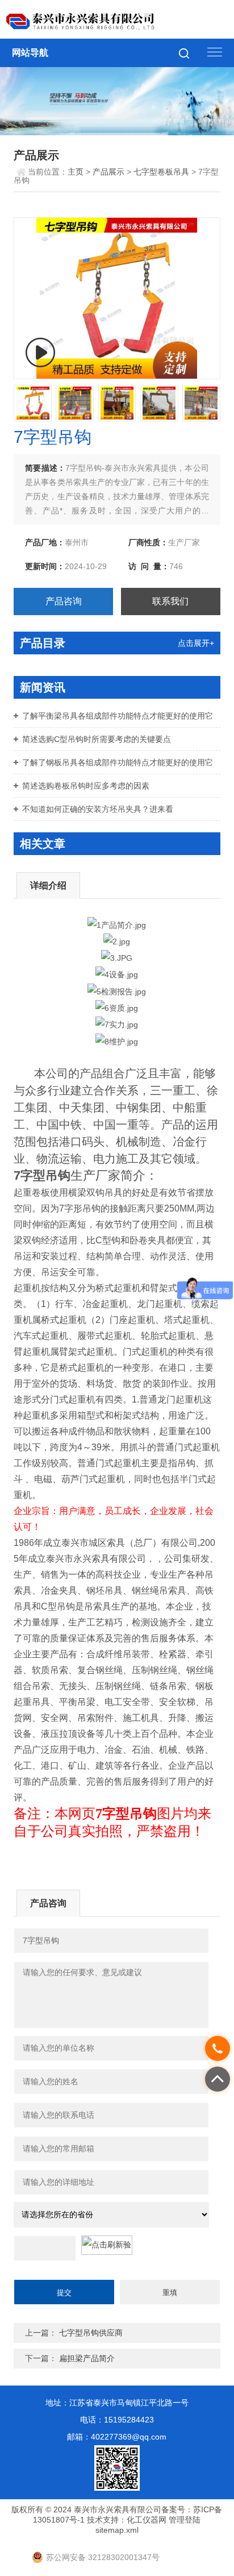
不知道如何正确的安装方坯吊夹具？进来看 (98, 809)
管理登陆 (185, 2520)
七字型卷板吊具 (161, 172)
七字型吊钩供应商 (91, 2333)
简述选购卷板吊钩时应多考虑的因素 (86, 786)
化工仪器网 (147, 2520)
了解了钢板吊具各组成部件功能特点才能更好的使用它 (118, 762)
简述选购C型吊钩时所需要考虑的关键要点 (97, 739)
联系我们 (170, 601)
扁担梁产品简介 (87, 2358)
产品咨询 (64, 601)
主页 (76, 172)
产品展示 (108, 172)
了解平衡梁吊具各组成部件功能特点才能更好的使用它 (118, 716)
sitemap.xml (117, 2530)
